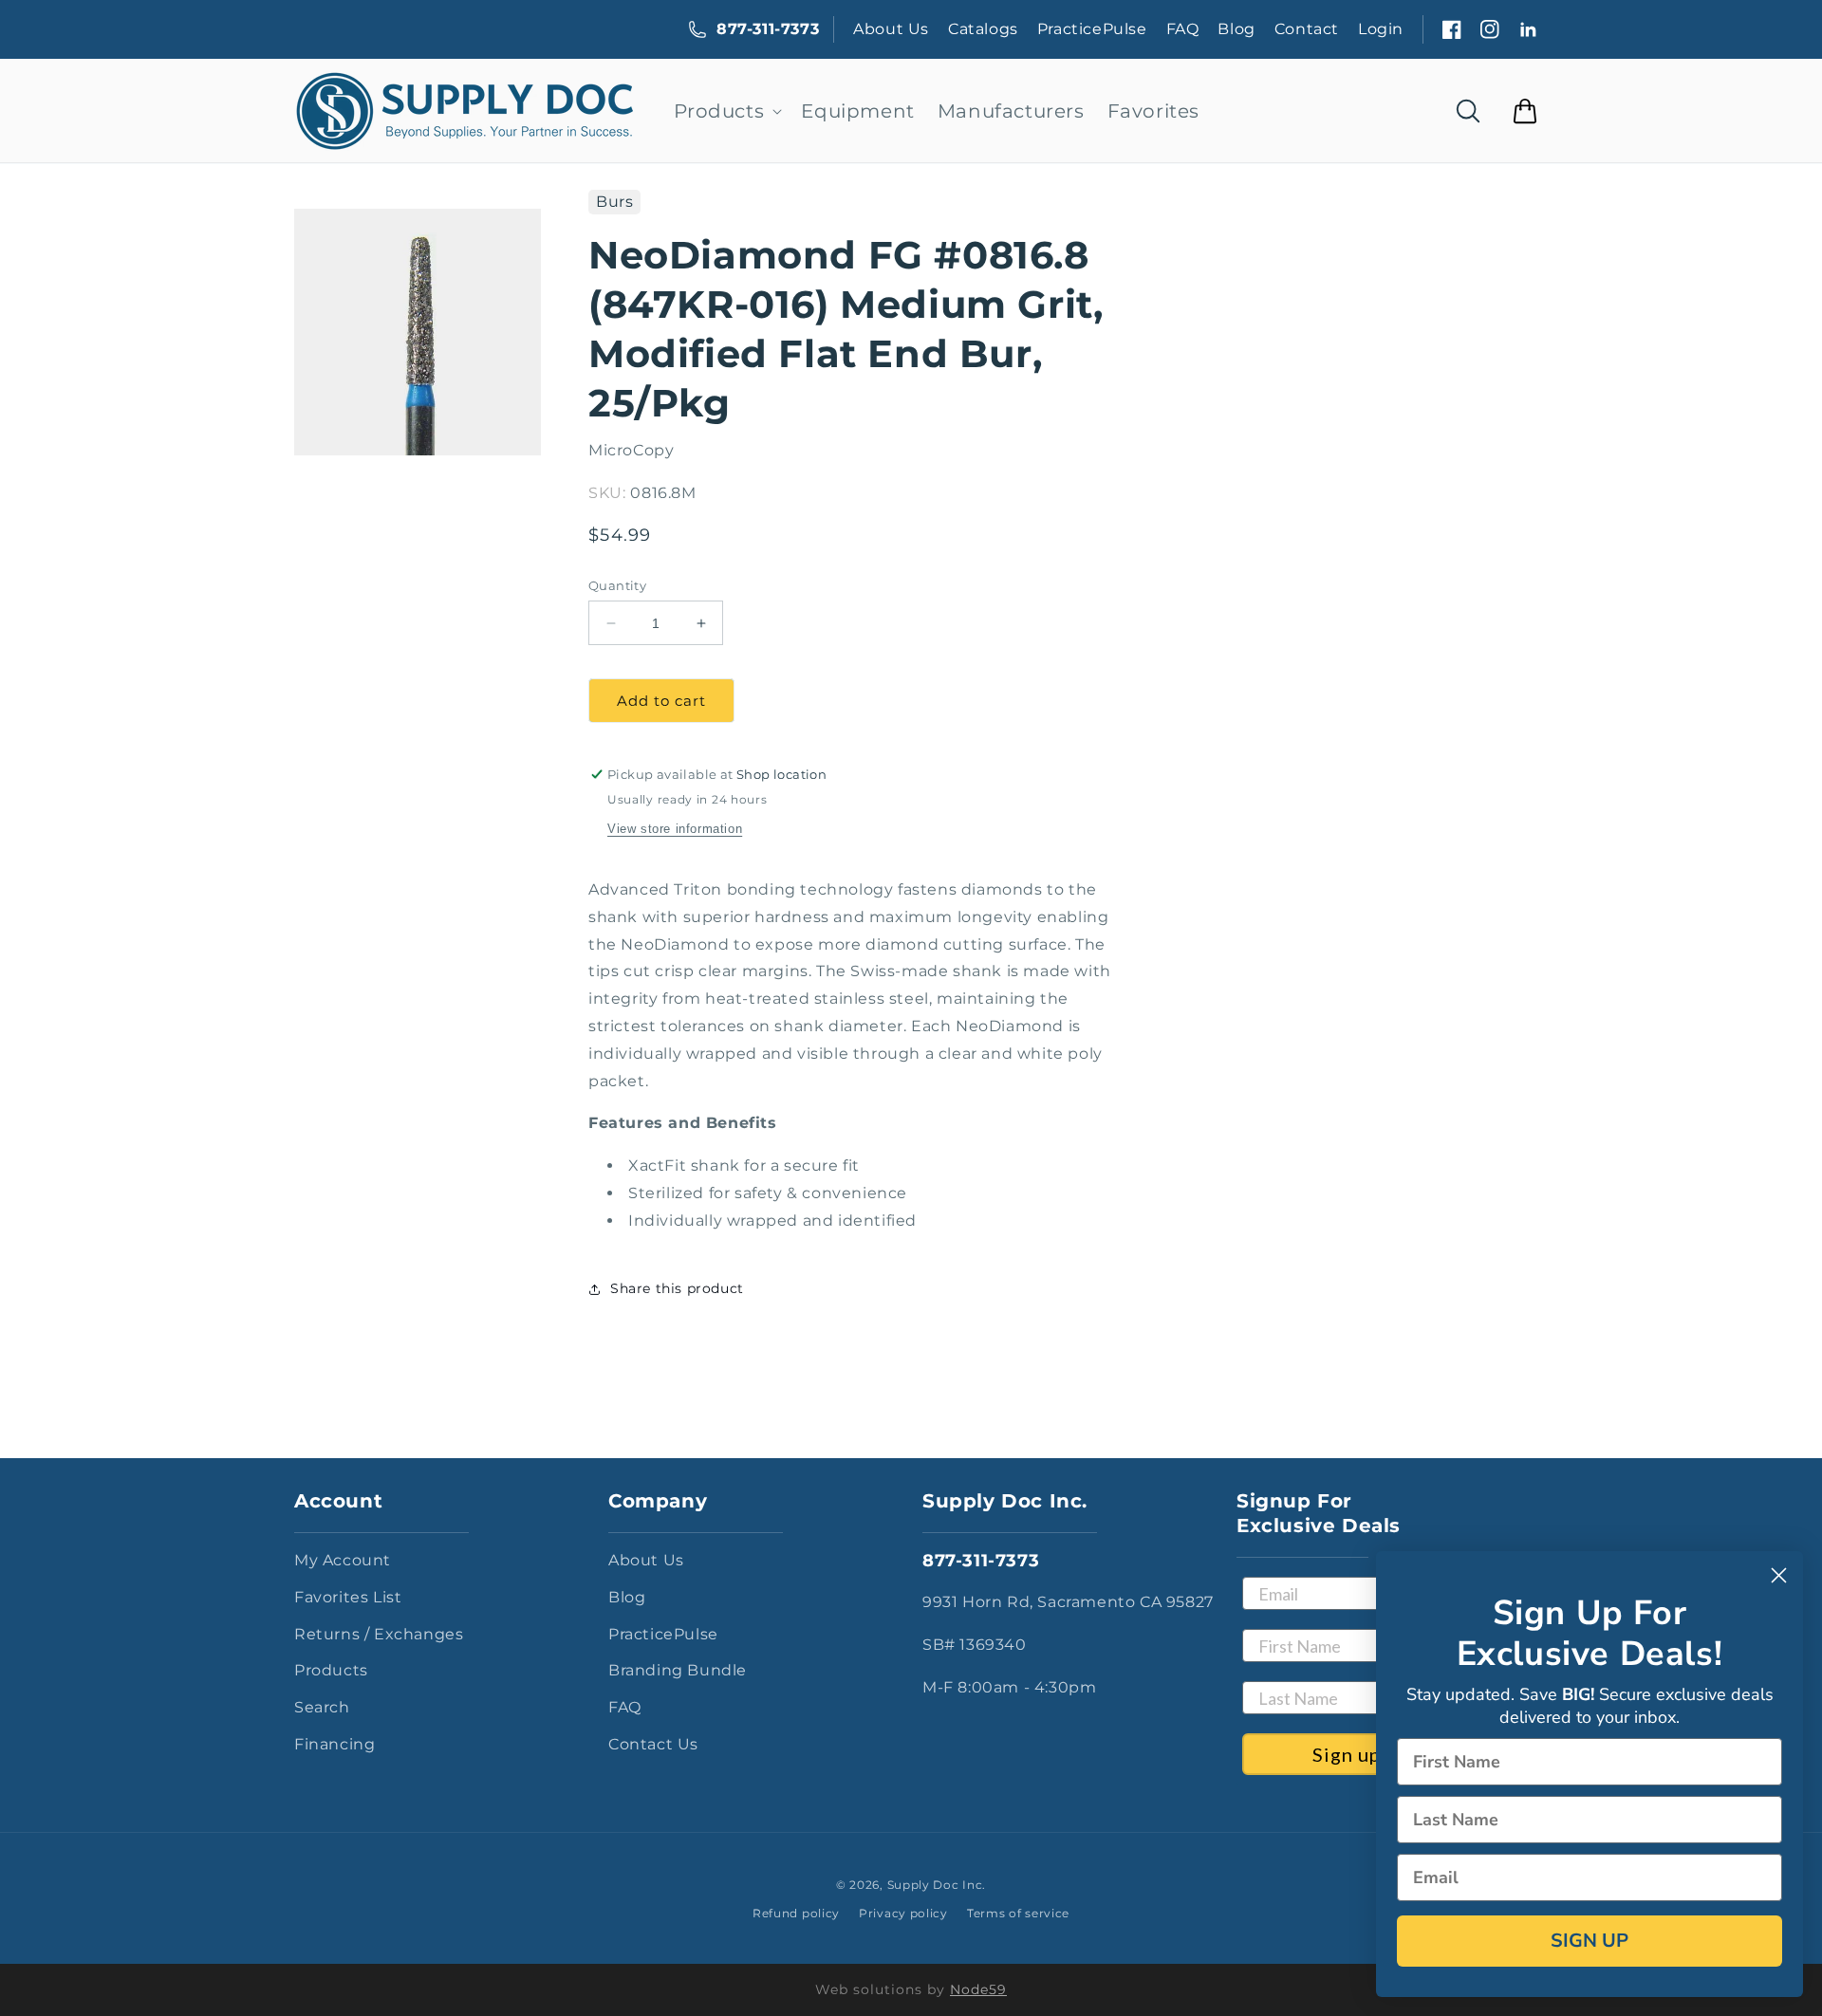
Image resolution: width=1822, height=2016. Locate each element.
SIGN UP (1590, 1941)
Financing (335, 1744)
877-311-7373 (768, 29)
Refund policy (796, 1913)
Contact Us (653, 1744)
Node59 (978, 1989)
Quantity (617, 585)
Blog (1236, 29)
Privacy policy (903, 1913)
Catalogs (983, 29)
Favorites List (348, 1597)
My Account (343, 1560)
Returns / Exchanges (379, 1634)
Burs (614, 202)
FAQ (1183, 29)
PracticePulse (1092, 29)
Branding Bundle (678, 1670)
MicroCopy (631, 450)
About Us (891, 29)
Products (331, 1670)
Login (1381, 29)
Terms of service (1018, 1913)
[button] (726, 111)
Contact (1307, 29)
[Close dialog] (1779, 1575)
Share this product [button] (677, 1288)
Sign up (1347, 1754)
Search (322, 1707)
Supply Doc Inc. (937, 1885)
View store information (675, 829)
